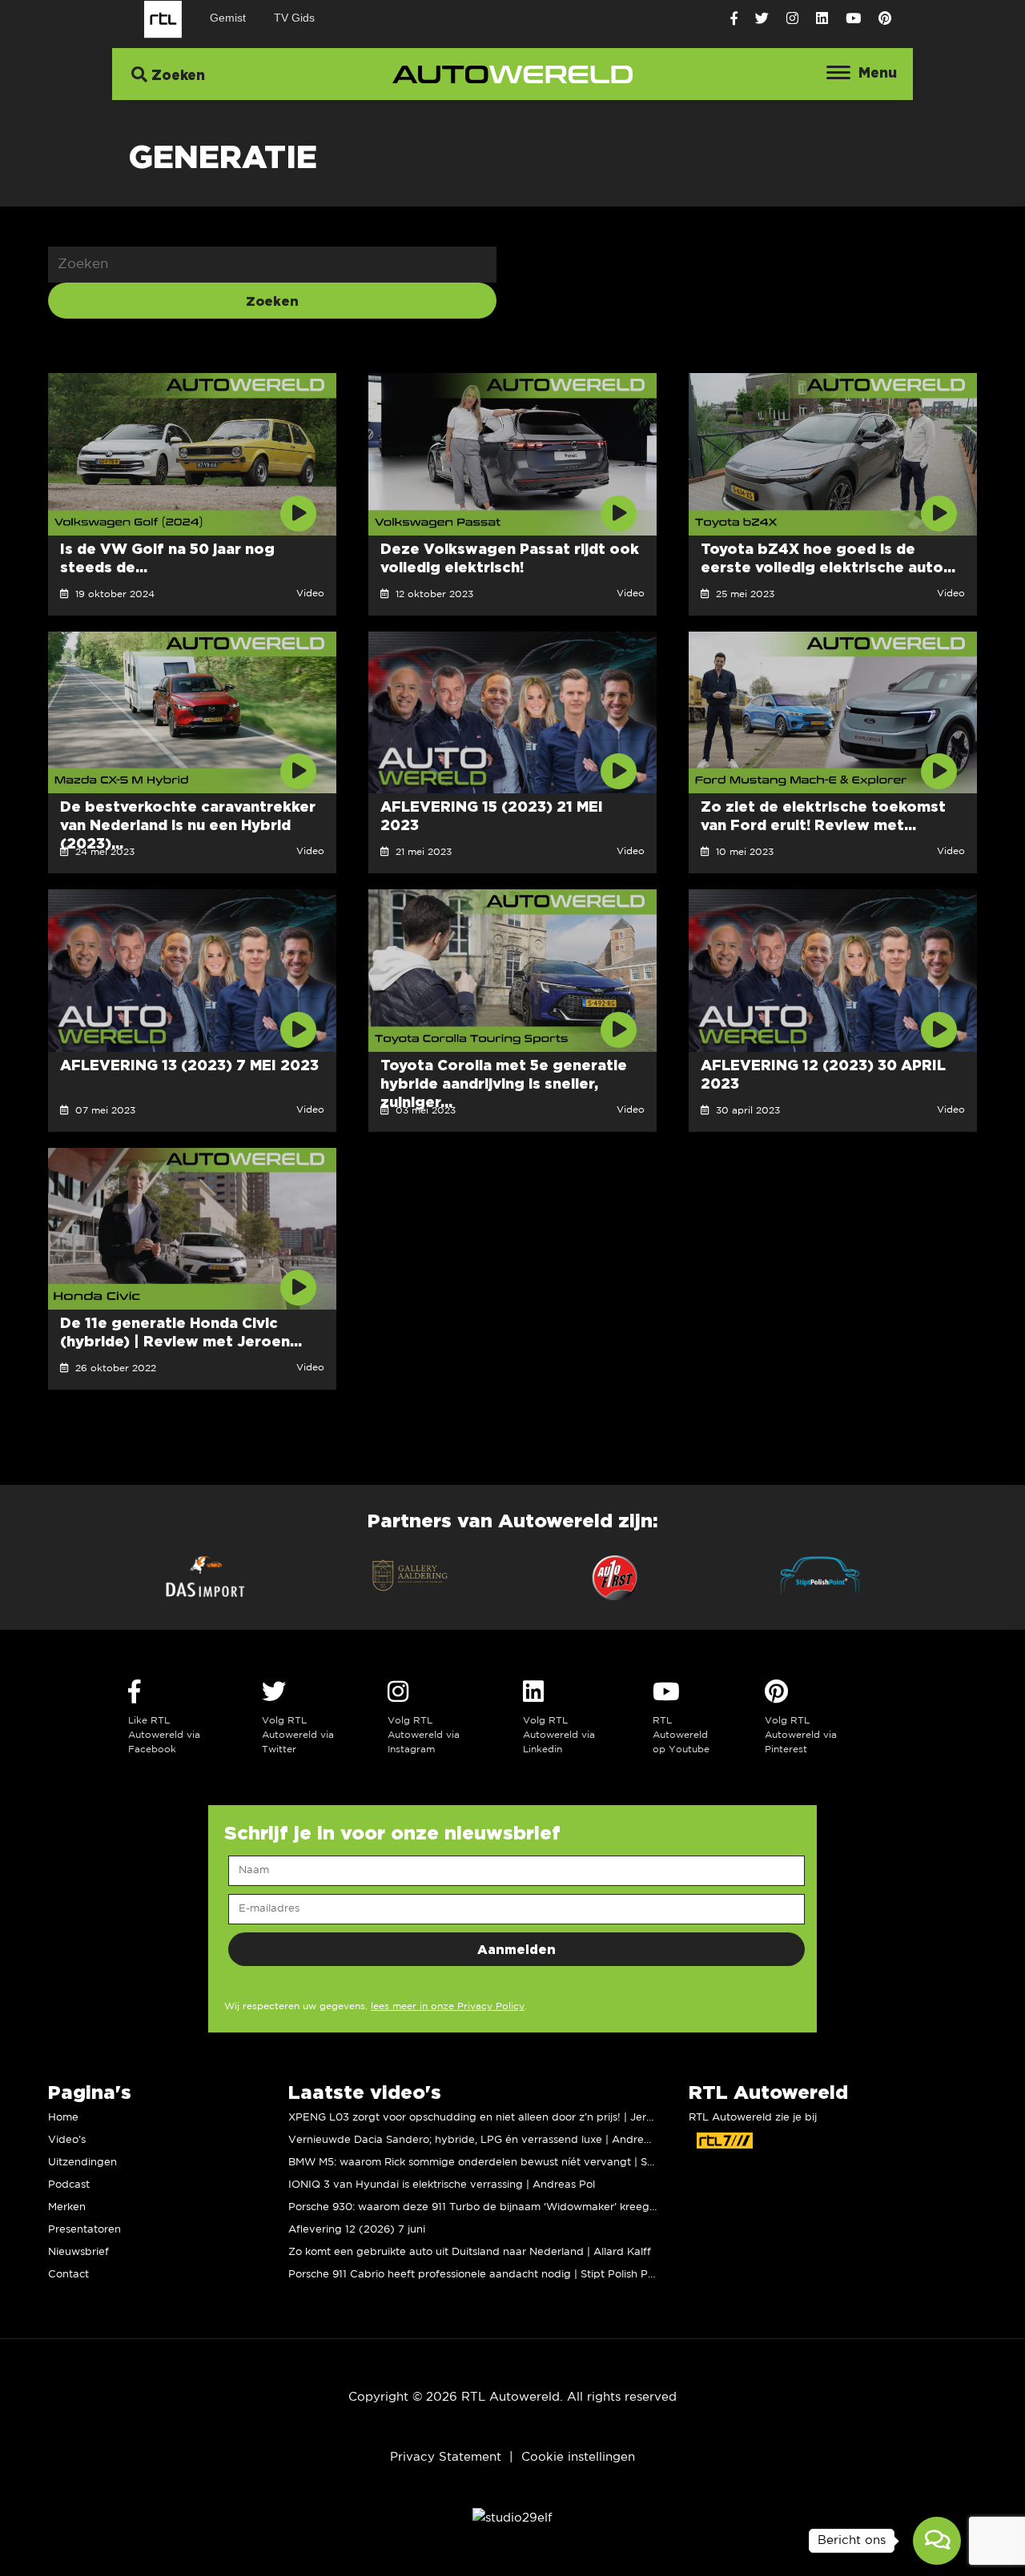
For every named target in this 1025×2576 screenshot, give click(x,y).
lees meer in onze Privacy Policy (448, 2006)
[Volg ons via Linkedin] (822, 19)
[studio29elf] (512, 2517)
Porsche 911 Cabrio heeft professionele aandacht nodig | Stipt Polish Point (478, 2275)
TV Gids (294, 18)
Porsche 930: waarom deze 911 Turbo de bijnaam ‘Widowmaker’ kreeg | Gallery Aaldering (519, 2207)
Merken (67, 2207)
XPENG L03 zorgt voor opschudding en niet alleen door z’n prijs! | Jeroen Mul (487, 2118)
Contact (68, 2275)
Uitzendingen (82, 2163)
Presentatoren (84, 2230)
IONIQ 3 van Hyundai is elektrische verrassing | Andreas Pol (442, 2185)
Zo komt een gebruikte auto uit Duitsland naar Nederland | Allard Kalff (470, 2252)
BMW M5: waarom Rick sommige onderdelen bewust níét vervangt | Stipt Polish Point (508, 2163)
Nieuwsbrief (78, 2252)
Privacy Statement (446, 2457)
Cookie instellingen (578, 2457)
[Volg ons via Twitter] (762, 19)
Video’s (67, 2140)
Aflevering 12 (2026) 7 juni (357, 2230)
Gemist (228, 18)
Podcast (69, 2185)
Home (63, 2118)
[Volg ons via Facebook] (734, 19)
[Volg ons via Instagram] (792, 19)
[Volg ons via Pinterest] (885, 19)
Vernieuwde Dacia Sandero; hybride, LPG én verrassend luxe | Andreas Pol (481, 2140)
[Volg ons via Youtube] (853, 19)
